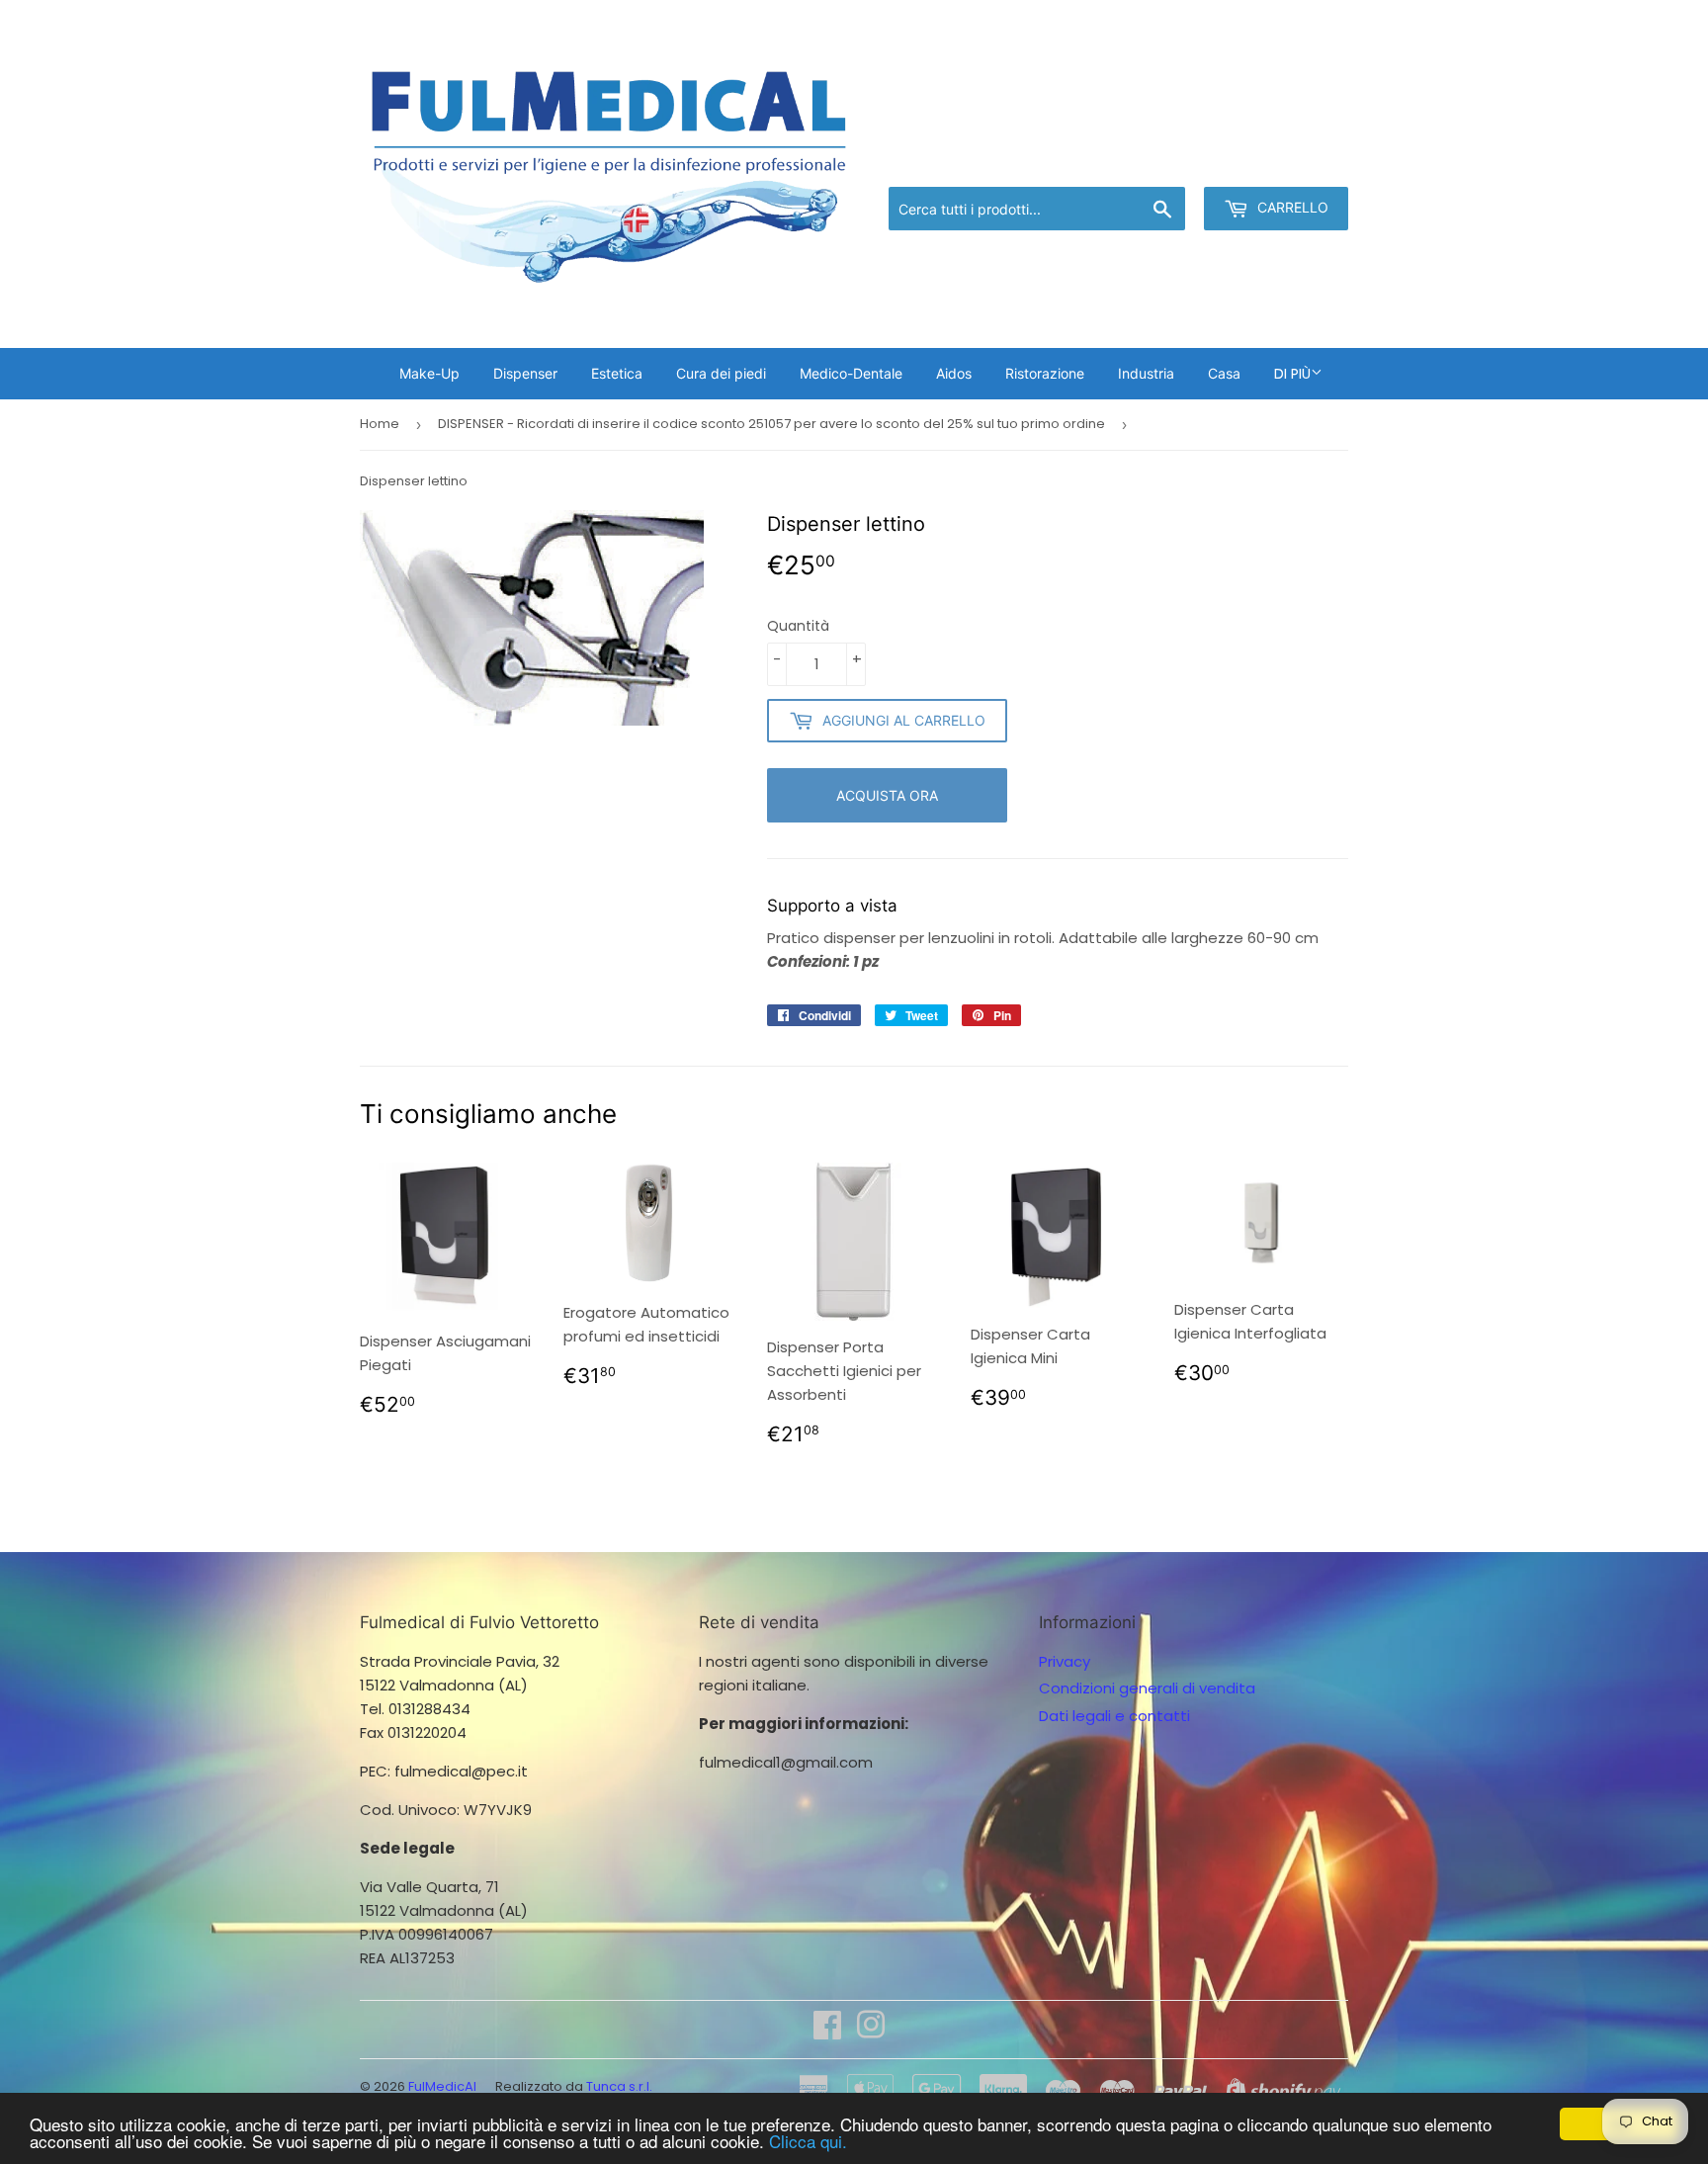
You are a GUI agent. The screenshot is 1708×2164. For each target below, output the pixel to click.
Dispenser (525, 373)
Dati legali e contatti (1114, 1716)
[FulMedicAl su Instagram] (871, 2031)
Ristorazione (1045, 373)
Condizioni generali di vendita (1147, 1688)
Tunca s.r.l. (619, 2086)
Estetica (617, 373)
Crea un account (1291, 162)
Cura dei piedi (721, 373)
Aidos (954, 373)
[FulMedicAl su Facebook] (827, 2031)
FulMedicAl (442, 2086)
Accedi (1186, 162)
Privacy (1065, 1661)
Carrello (1291, 207)
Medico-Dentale (851, 373)
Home (380, 424)
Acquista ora (887, 795)
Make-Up (429, 373)
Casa (1224, 373)
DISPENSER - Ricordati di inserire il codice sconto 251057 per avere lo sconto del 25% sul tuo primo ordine (771, 424)
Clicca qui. (808, 2141)
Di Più (1292, 374)
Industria (1146, 373)
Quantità (798, 626)
